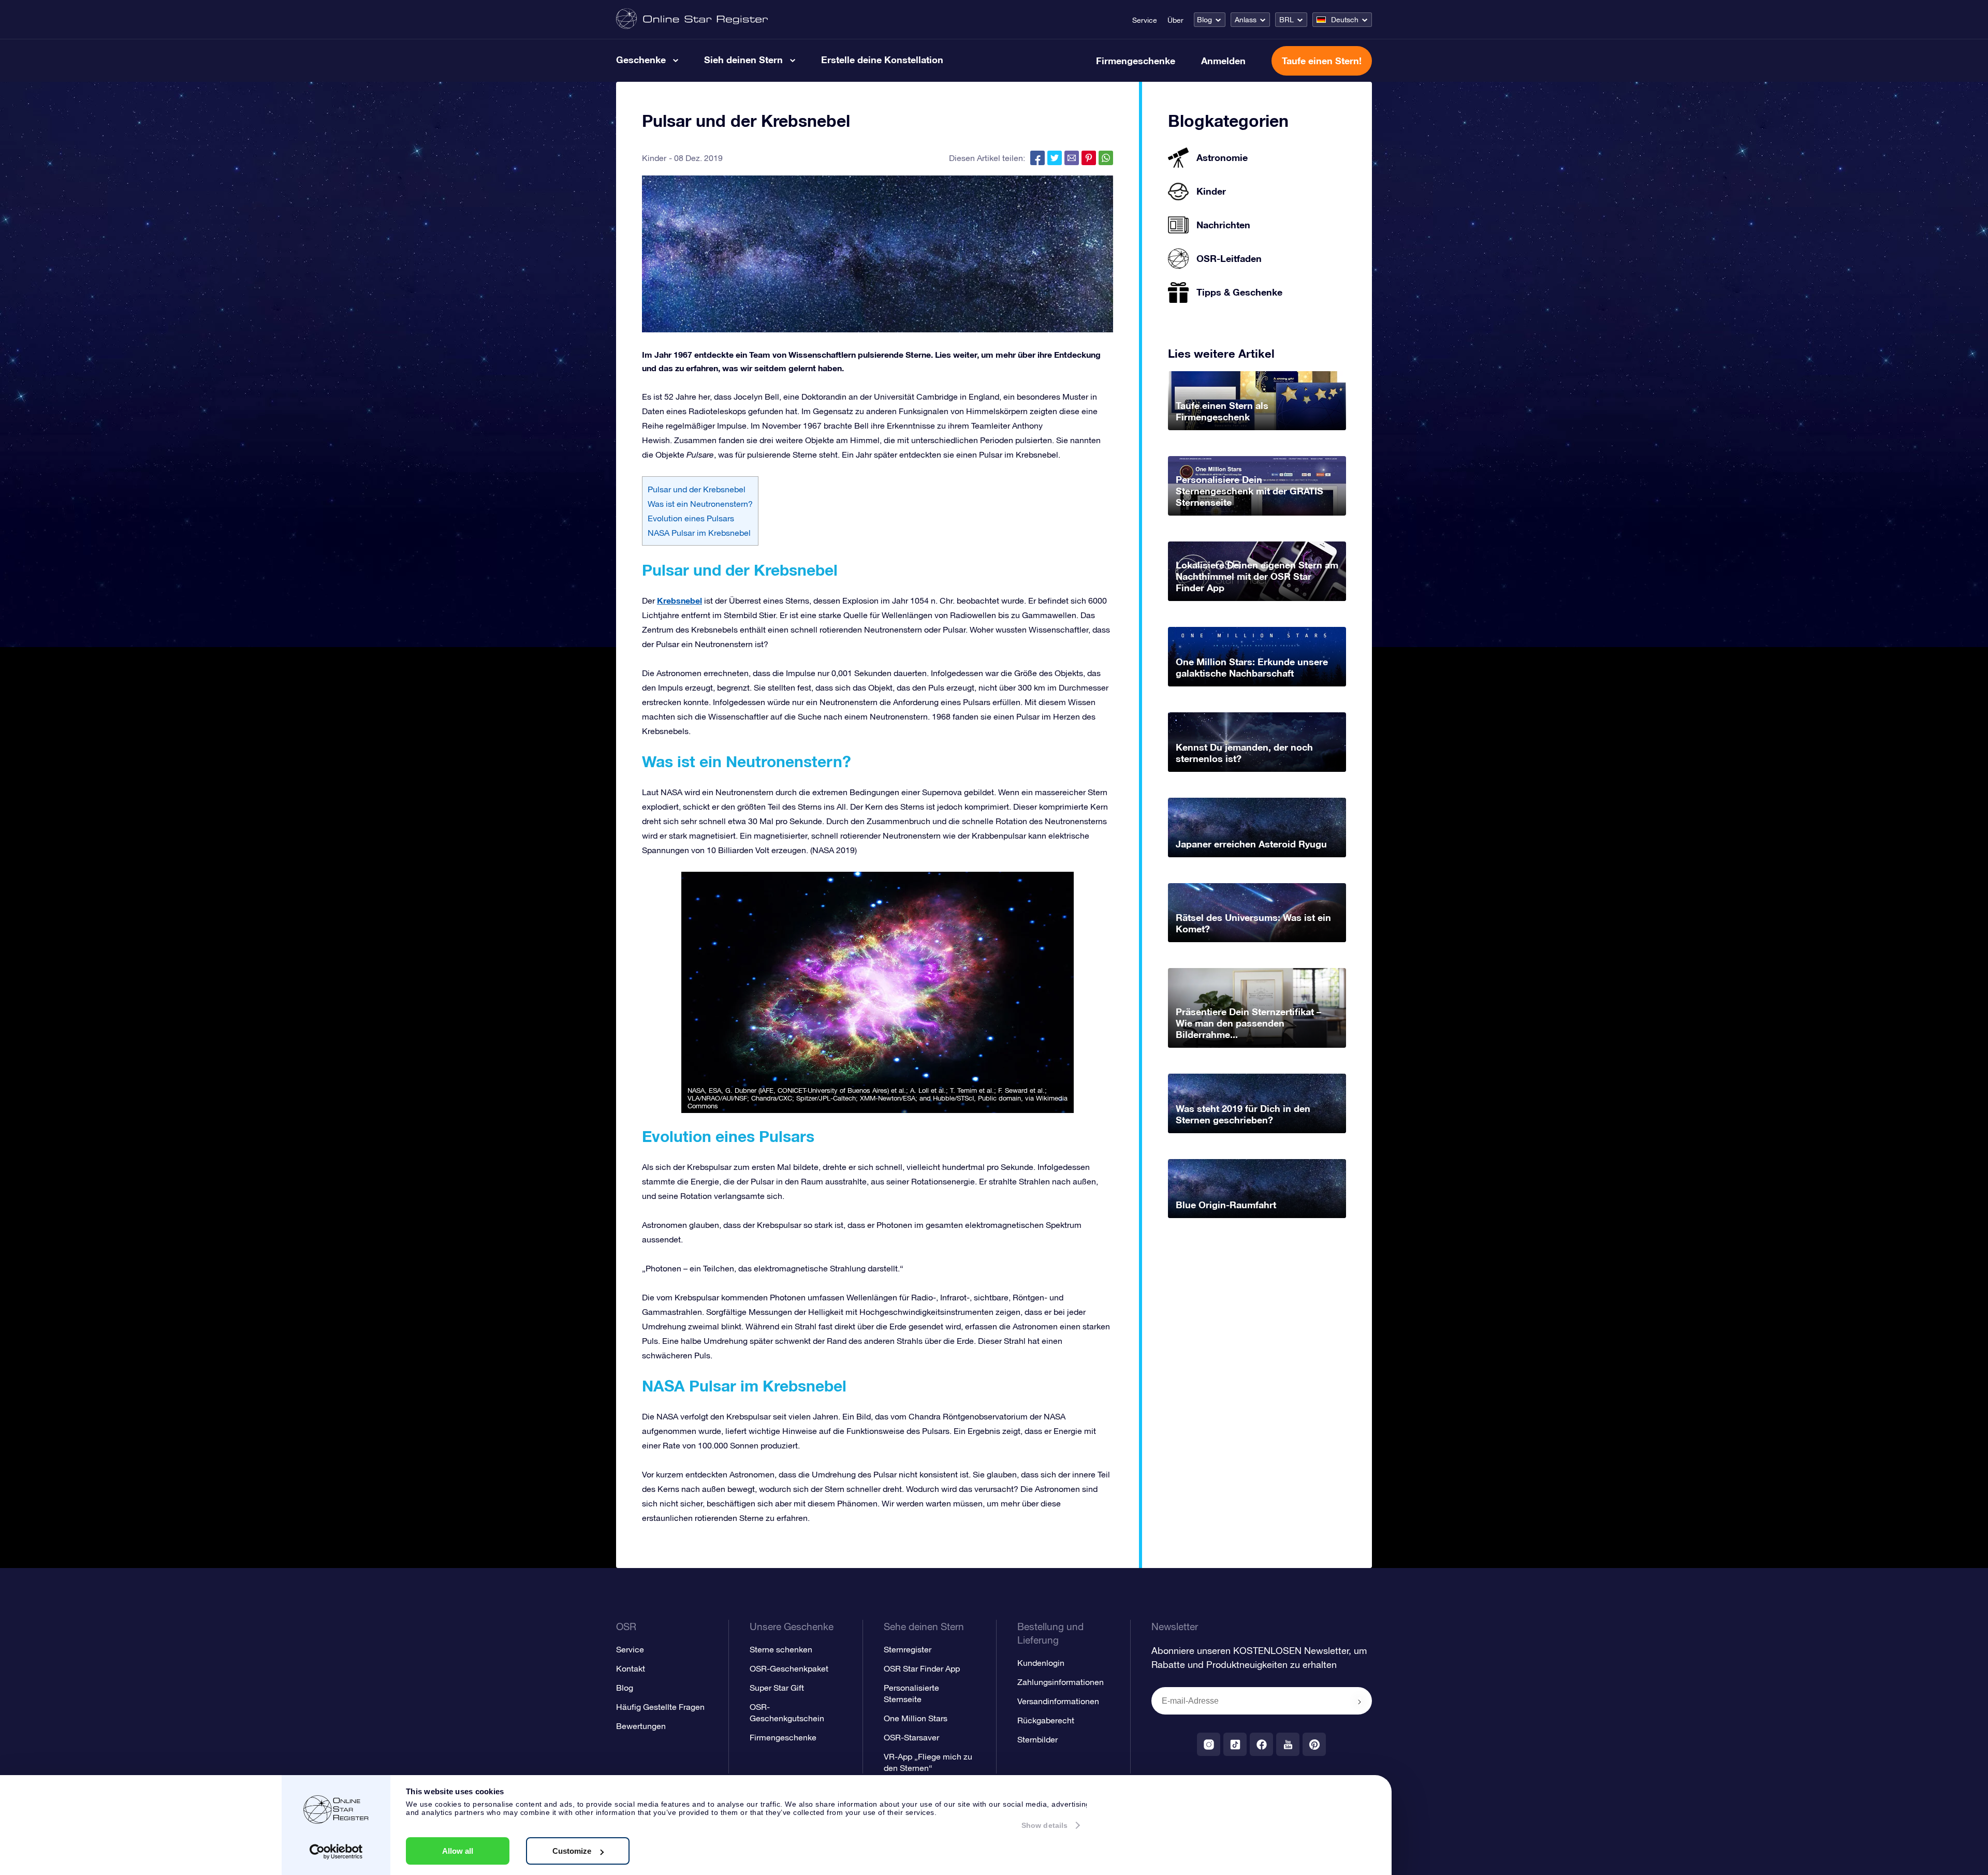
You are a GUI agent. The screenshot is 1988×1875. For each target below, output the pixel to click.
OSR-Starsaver (911, 1737)
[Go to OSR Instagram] (1209, 1744)
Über (1175, 20)
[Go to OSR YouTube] (1288, 1744)
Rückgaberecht (1046, 1720)
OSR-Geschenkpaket (789, 1668)
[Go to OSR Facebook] (1261, 1744)
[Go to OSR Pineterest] (1314, 1744)
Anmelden (1223, 61)
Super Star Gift (777, 1688)
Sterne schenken (781, 1649)
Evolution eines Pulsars (691, 518)
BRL (1287, 20)
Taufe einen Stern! (1322, 61)
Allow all (458, 1851)
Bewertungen (641, 1726)
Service (1145, 20)
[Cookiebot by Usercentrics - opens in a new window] (336, 1852)
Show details (1044, 1825)
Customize (572, 1851)
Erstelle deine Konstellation (882, 60)
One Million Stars (916, 1718)
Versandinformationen (1058, 1701)
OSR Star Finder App (922, 1668)
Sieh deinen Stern (743, 60)
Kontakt (631, 1668)
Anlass (1246, 20)
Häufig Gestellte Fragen (660, 1707)
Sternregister (908, 1649)
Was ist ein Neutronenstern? (700, 504)
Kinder (654, 158)
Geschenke (641, 60)
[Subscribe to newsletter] (1360, 1702)
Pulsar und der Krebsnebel (697, 489)
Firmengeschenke (1136, 61)
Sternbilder (1037, 1739)
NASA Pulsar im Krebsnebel (700, 533)
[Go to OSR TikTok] (1235, 1744)
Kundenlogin (1041, 1663)
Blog (1204, 20)
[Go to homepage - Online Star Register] (692, 19)
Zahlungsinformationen (1061, 1682)
